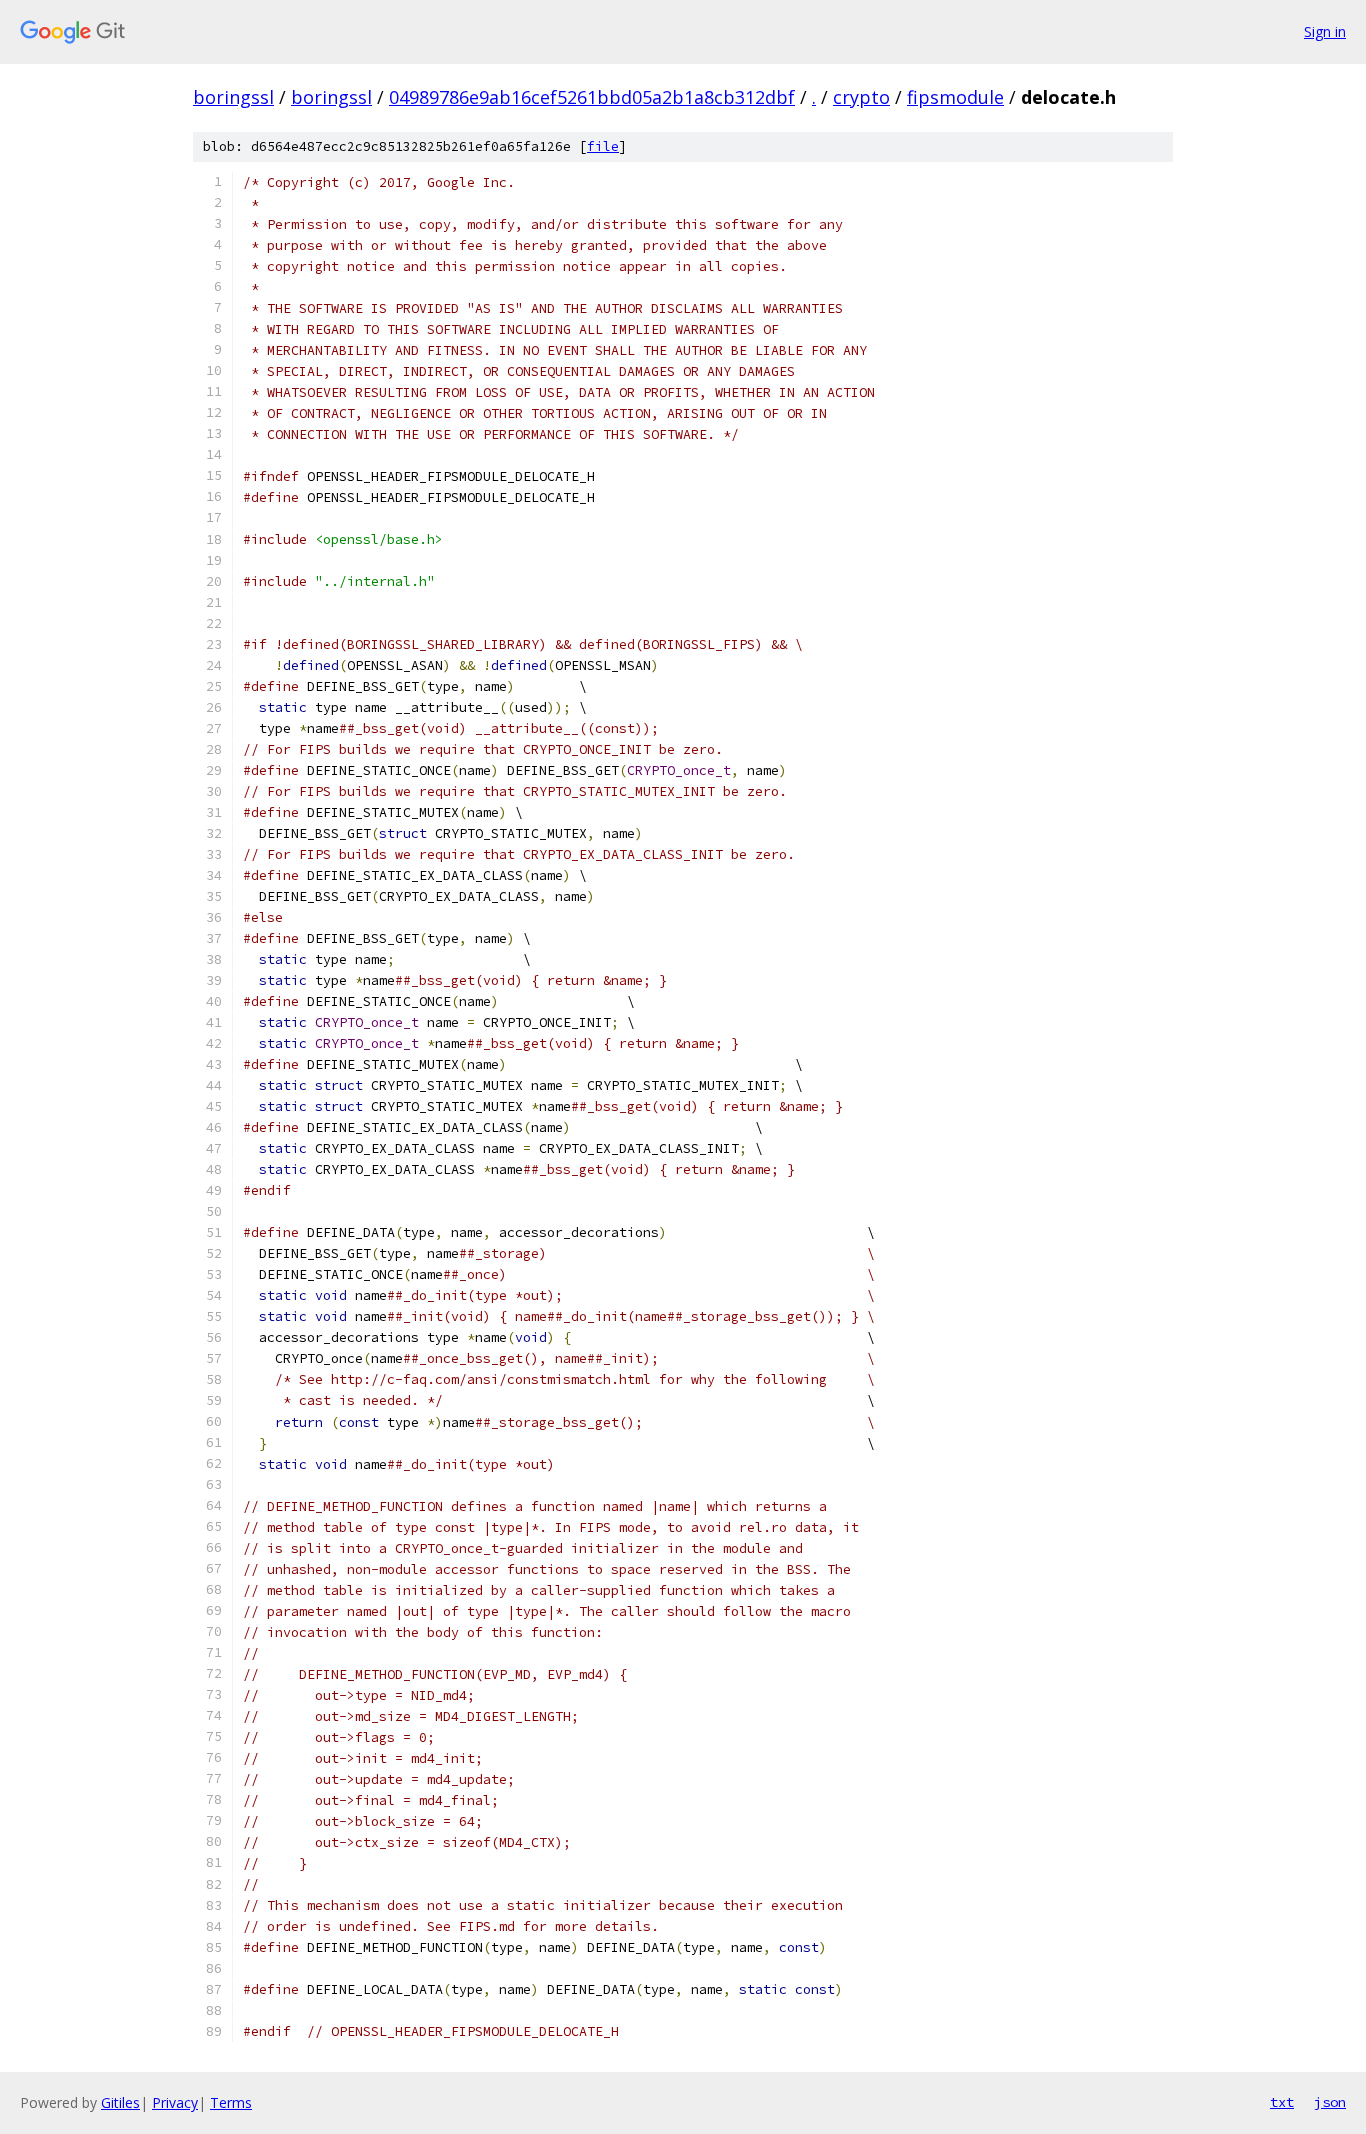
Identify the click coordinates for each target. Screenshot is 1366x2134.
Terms (231, 2102)
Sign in (1325, 31)
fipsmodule (955, 97)
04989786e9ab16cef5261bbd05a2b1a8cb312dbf (592, 97)
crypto (861, 97)
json (1330, 2102)
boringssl (233, 97)
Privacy (175, 2102)
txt (1282, 2102)
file (603, 146)
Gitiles (120, 2102)
